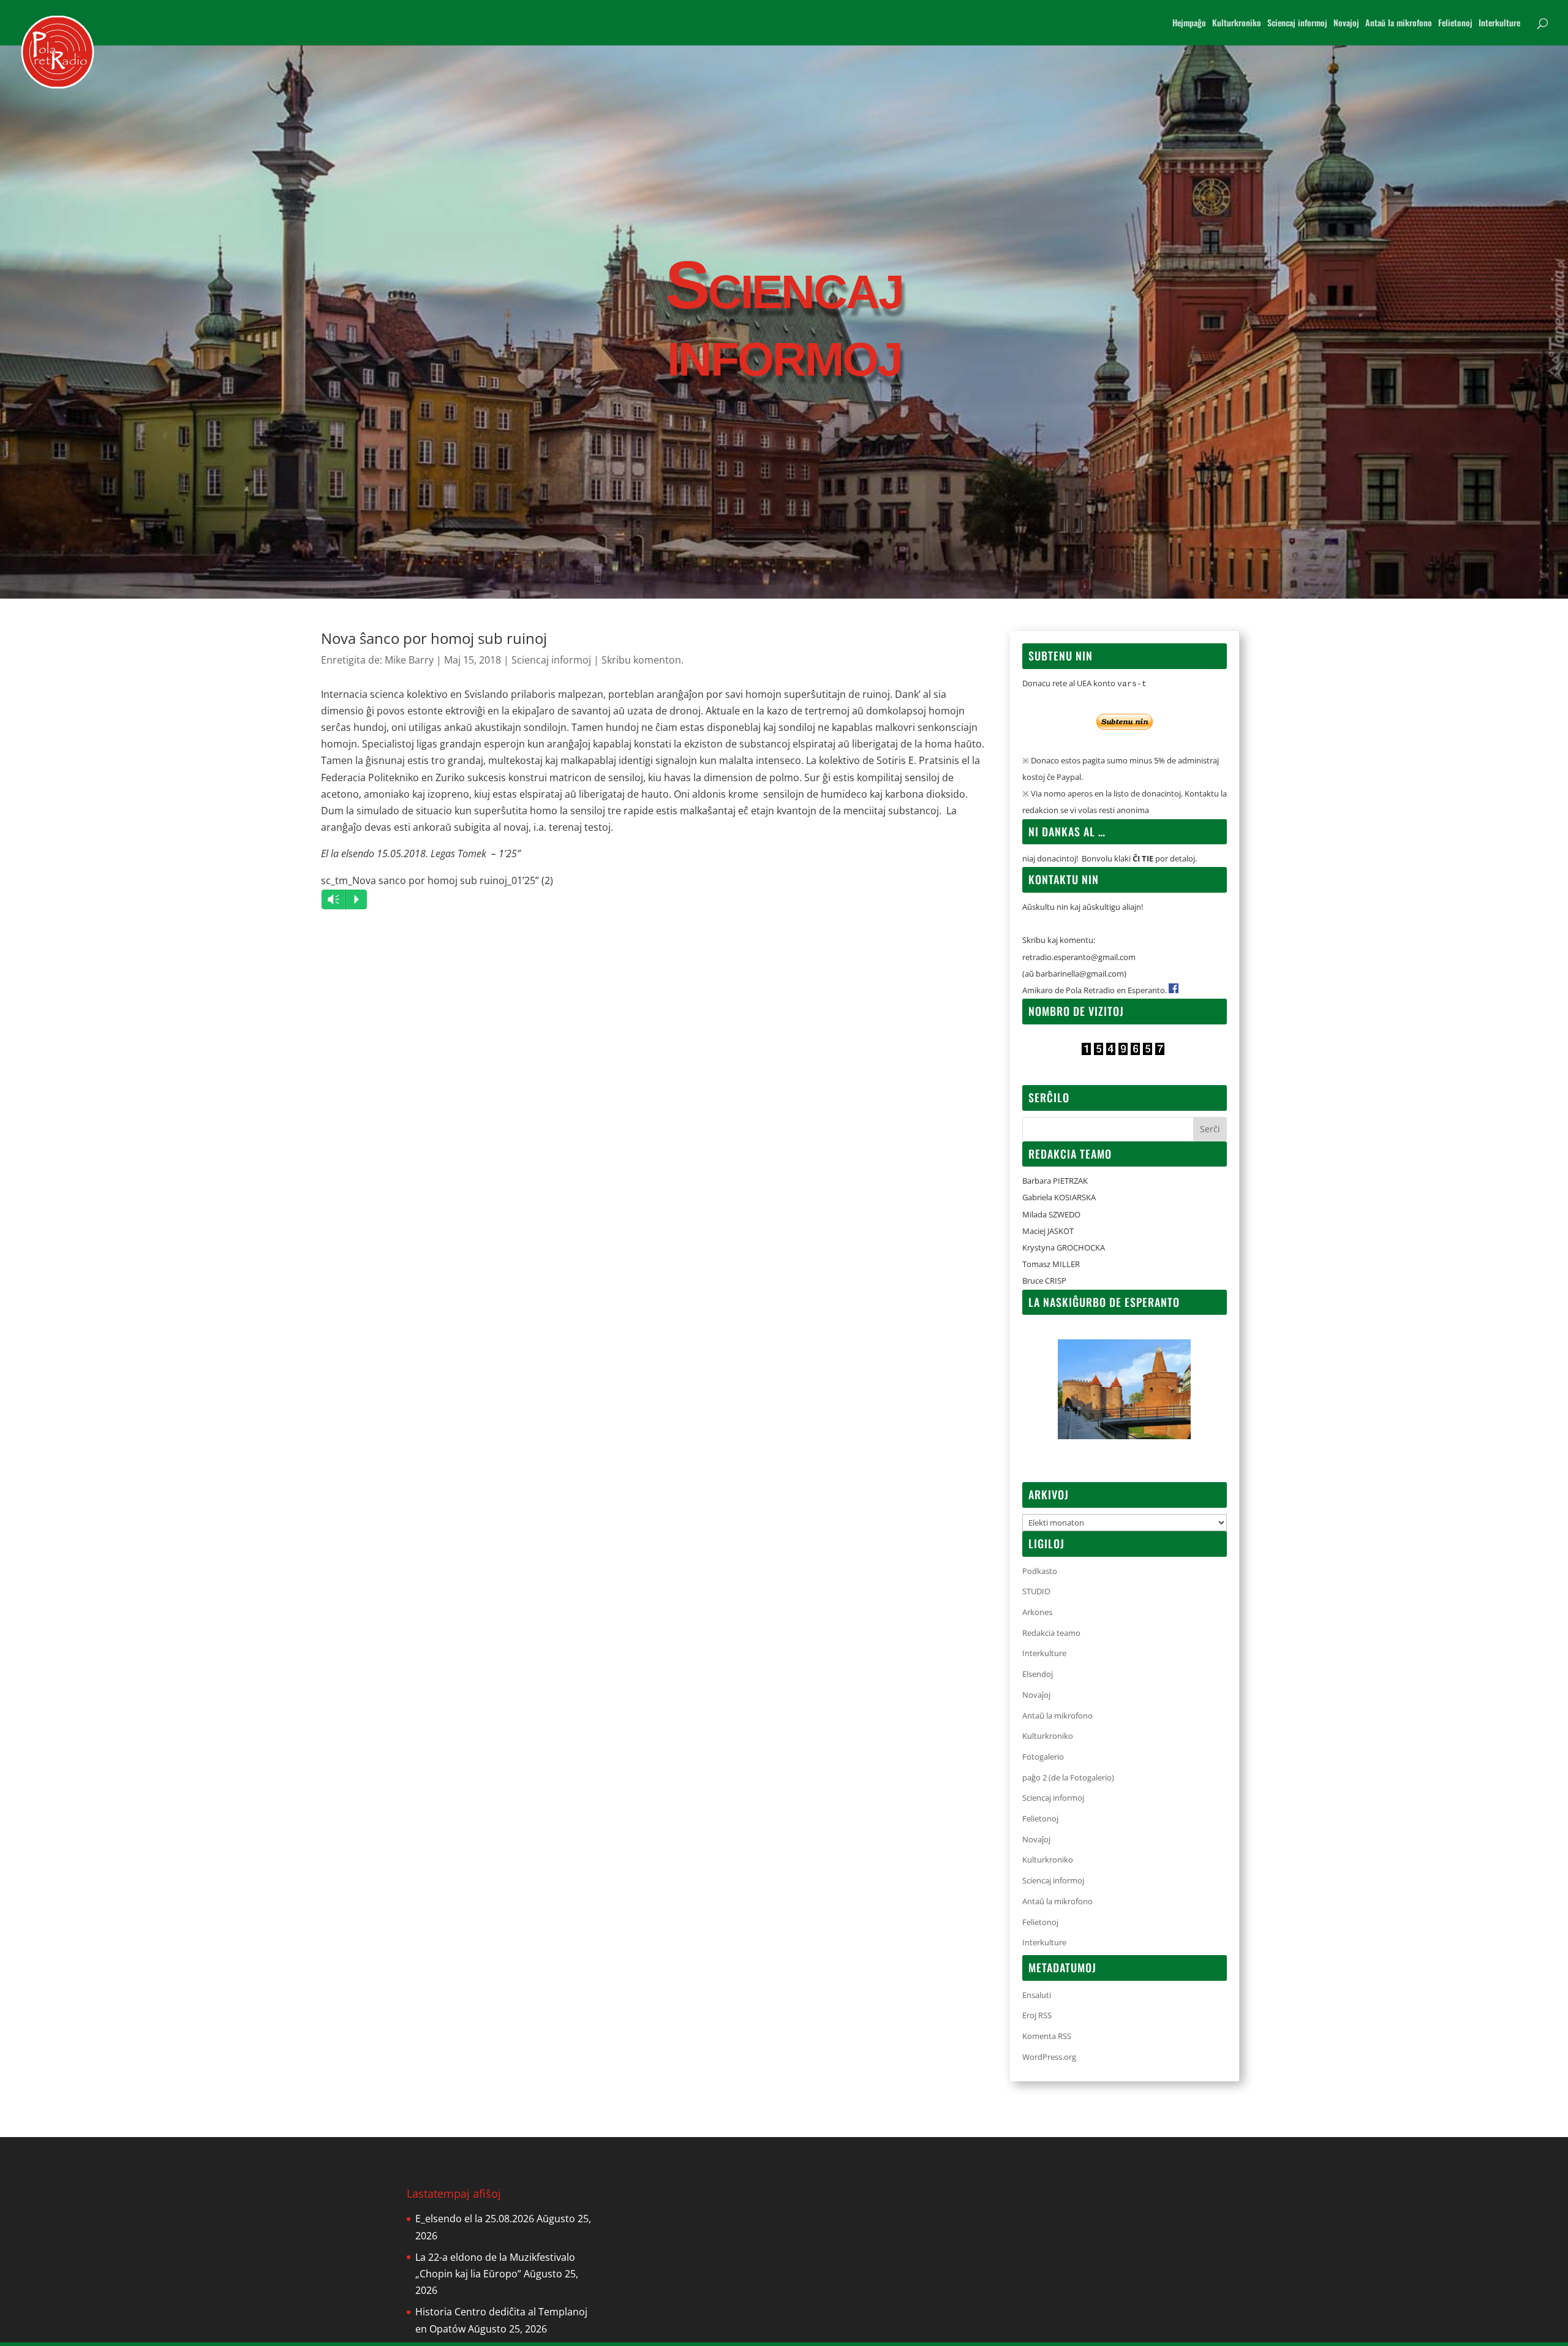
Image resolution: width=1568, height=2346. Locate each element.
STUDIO (1036, 1591)
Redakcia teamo (1051, 1633)
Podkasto (1040, 1571)
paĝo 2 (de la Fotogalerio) (1068, 1777)
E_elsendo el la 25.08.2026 (475, 2219)
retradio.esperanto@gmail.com (1079, 957)
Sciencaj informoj (1297, 24)
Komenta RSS (1047, 2036)
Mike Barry (409, 660)
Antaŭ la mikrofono (1399, 24)
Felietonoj (1455, 24)
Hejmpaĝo (1189, 24)
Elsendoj (1038, 1674)
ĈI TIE (1143, 858)
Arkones (1037, 1612)
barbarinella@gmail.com (1080, 974)
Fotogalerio (1043, 1757)
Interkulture (1499, 24)
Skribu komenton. (643, 660)
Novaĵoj (1036, 1695)
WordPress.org (1049, 2057)
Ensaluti (1037, 1995)
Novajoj (1346, 24)
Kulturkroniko (1237, 24)
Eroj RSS (1037, 2015)
